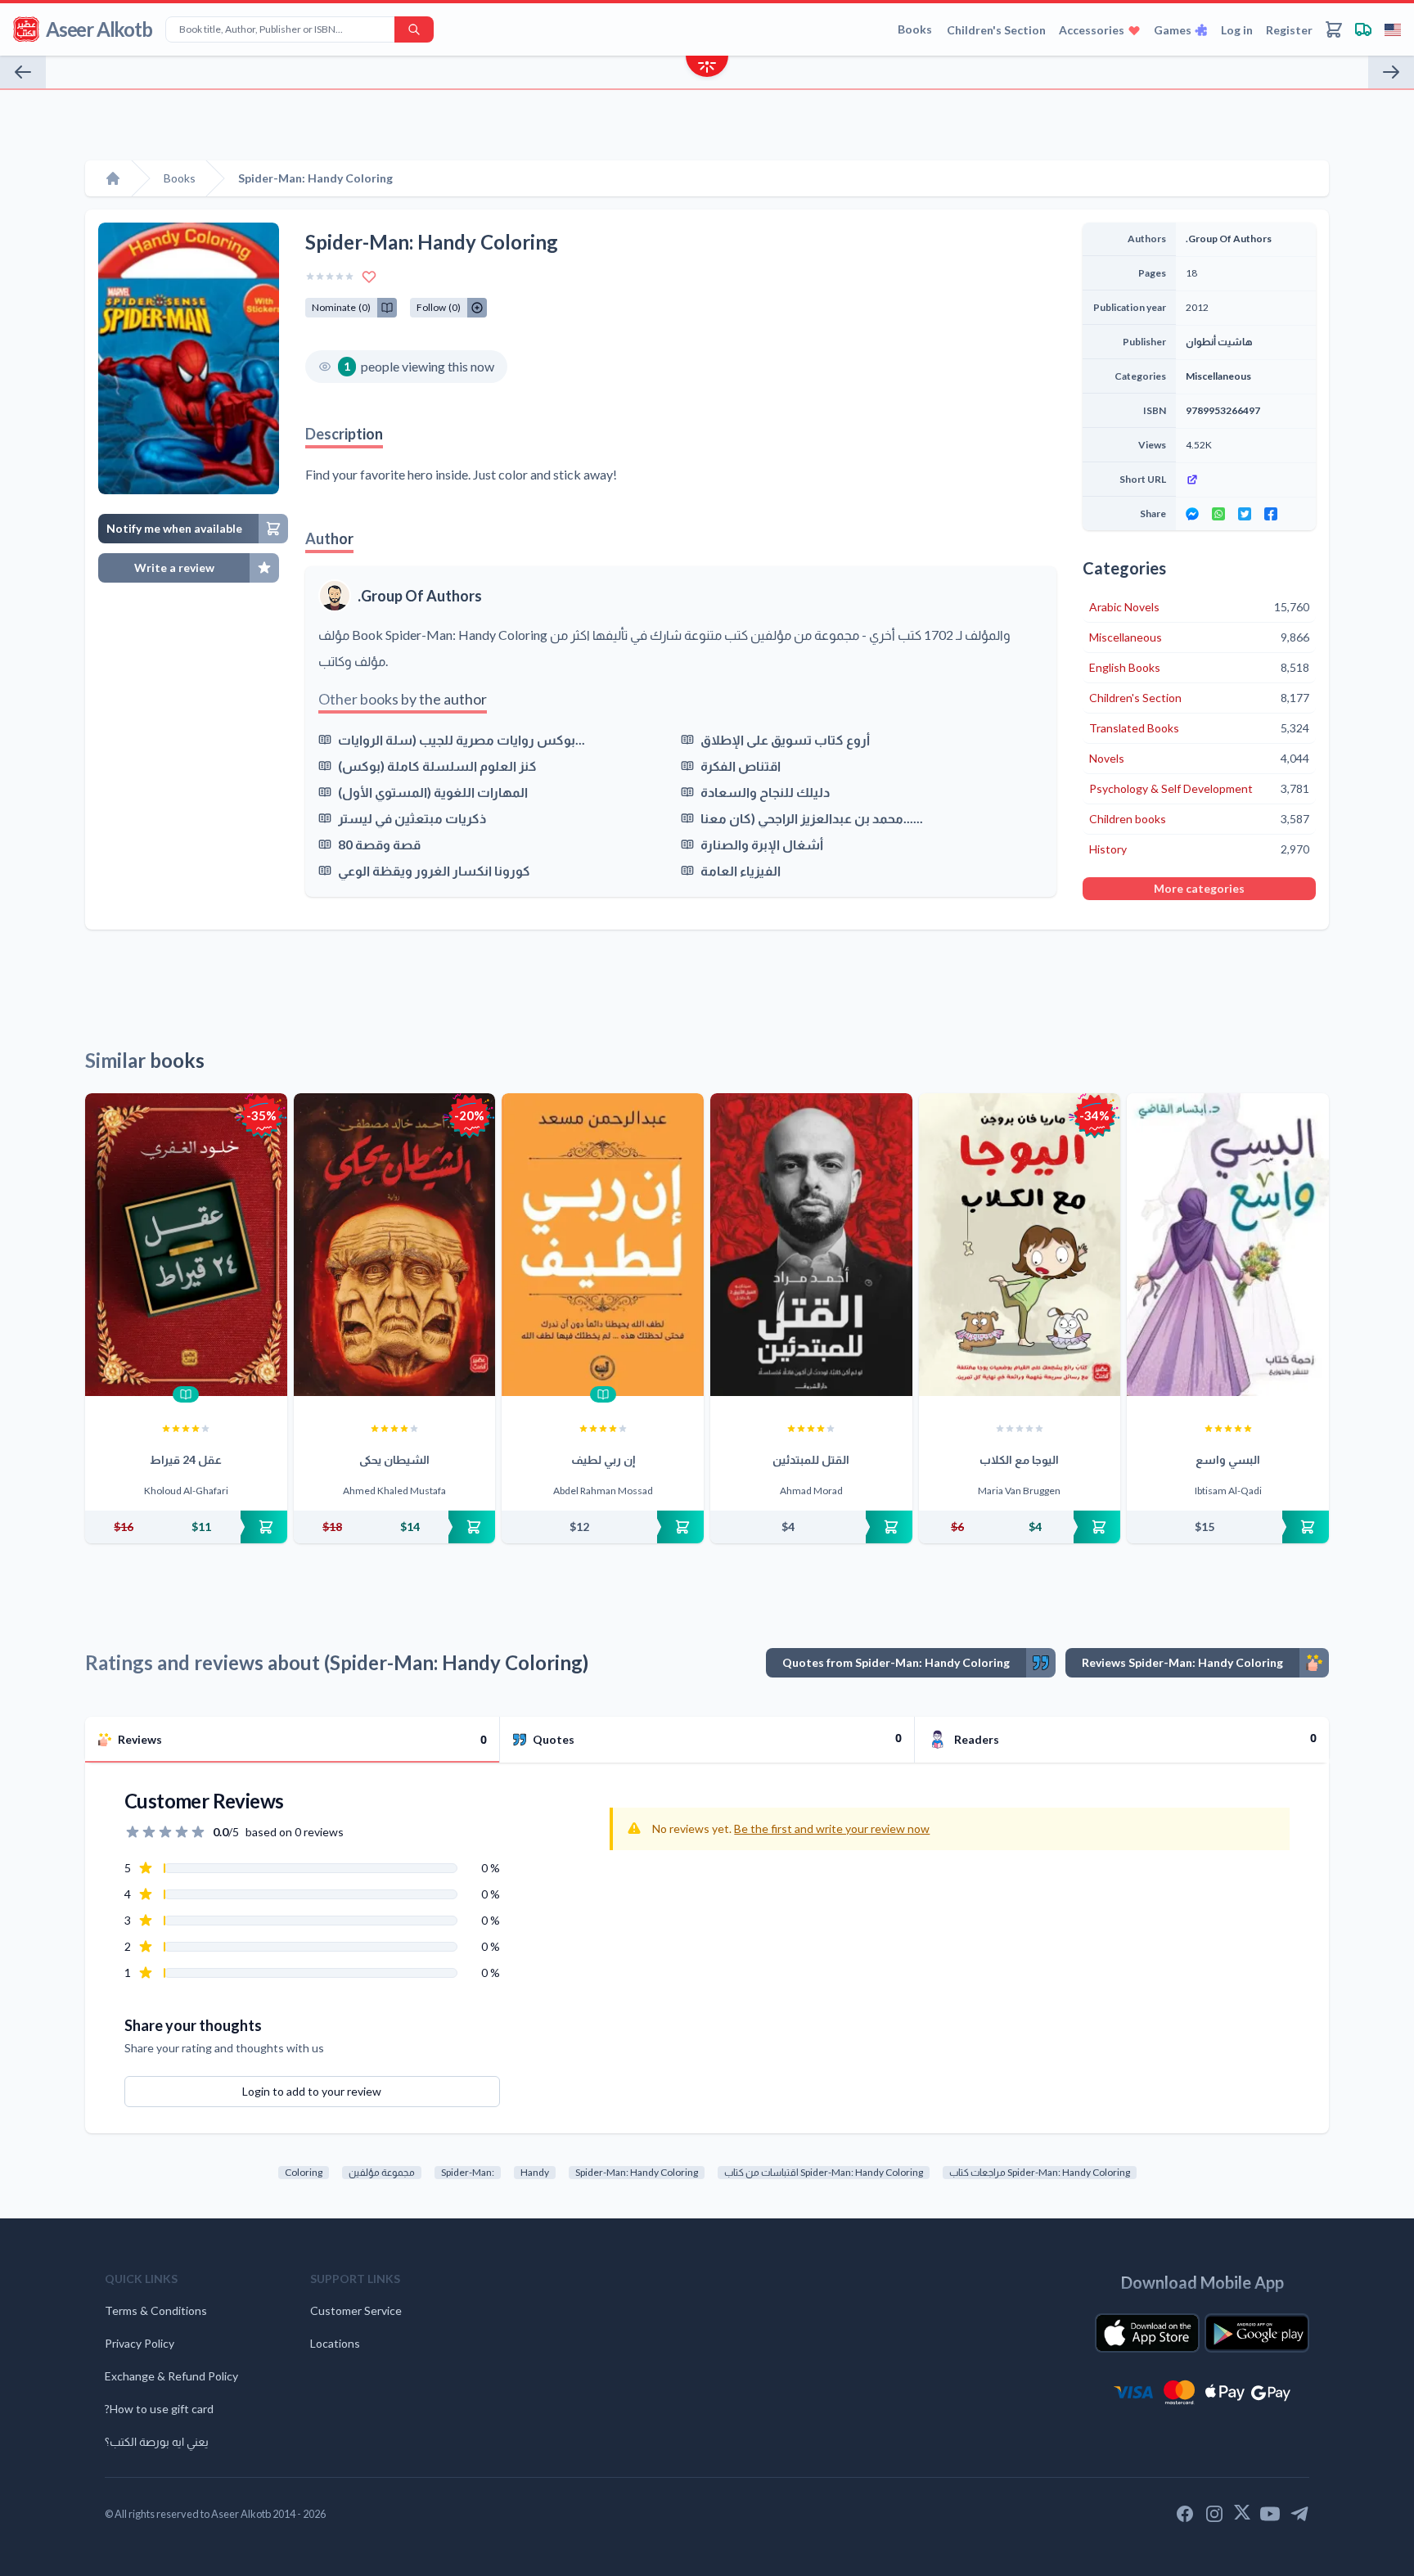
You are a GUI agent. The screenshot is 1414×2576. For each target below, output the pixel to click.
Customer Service (356, 2310)
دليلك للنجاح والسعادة (765, 792)
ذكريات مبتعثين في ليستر (412, 818)
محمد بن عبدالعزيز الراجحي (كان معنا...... (812, 818)
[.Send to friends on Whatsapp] (1218, 514)
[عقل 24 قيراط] (186, 1245)
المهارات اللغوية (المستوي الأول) (433, 792)
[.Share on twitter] (1245, 514)
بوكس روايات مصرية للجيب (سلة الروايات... (462, 739)
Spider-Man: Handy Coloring (637, 2172)
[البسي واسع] (1228, 1245)
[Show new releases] (707, 68)
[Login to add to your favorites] (369, 277)
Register (1289, 30)
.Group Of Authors (420, 596)
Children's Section (996, 30)
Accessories (1092, 30)
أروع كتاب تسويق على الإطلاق (785, 739)
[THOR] (1391, 72)
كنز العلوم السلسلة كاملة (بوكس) (437, 766)
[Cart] (1334, 29)
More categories (1199, 888)
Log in (1237, 30)
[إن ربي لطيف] (603, 1245)
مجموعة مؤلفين (382, 2172)
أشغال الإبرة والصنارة (762, 844)
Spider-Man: (468, 2172)
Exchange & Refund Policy (171, 2376)
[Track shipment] (1363, 29)
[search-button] (414, 29)
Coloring (304, 2172)
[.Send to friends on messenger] (1192, 514)
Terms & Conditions (156, 2310)
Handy (535, 2172)
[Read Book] (186, 1394)
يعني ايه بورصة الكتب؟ (157, 2441)
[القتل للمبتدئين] (811, 1245)
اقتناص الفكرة (741, 766)
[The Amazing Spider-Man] (23, 72)
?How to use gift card (159, 2409)
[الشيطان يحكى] (395, 1245)
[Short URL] (1246, 480)
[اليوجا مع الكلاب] (1020, 1245)
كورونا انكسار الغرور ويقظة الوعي (434, 870)
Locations (335, 2343)
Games (1173, 30)
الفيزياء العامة (741, 870)
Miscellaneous (1218, 376)
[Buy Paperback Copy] (186, 1527)
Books (915, 29)
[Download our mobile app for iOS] (1147, 2333)
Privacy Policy (140, 2343)
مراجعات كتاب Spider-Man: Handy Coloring (1040, 2172)
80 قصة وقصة (379, 844)
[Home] (113, 178)
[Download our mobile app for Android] (1257, 2333)
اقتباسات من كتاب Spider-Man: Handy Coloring (824, 2172)
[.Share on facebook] (1271, 514)
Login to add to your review (312, 2091)
